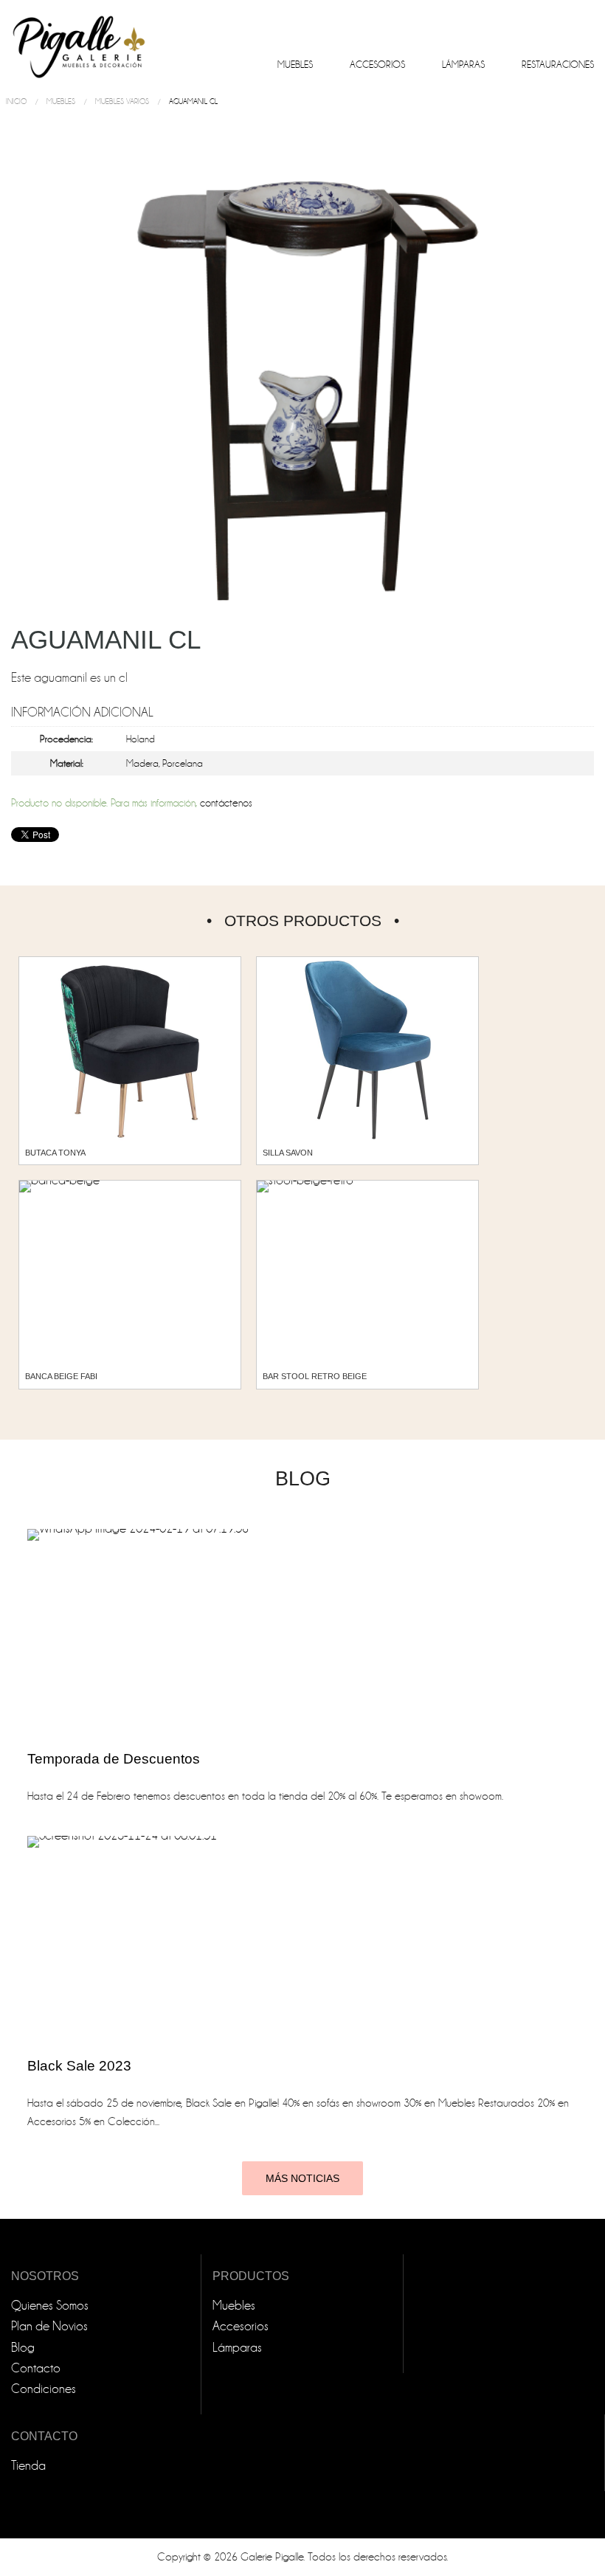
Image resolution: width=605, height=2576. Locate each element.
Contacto (36, 2368)
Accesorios (377, 65)
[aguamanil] (302, 381)
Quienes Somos (50, 2306)
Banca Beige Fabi (61, 1376)
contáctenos (226, 803)
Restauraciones (558, 65)
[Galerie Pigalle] (77, 41)
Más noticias (302, 2178)
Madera (142, 763)
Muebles (295, 65)
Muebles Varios (122, 101)
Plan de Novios (49, 2326)
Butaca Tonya (55, 1153)
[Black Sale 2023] (212, 1939)
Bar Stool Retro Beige (315, 1376)
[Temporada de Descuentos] (212, 1632)
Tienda (28, 2466)
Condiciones (44, 2389)
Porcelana (183, 763)
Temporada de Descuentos (114, 1759)
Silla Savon (288, 1153)
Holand (141, 739)
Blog (23, 2348)
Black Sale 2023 (79, 2066)
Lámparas (463, 65)
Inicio (16, 101)
